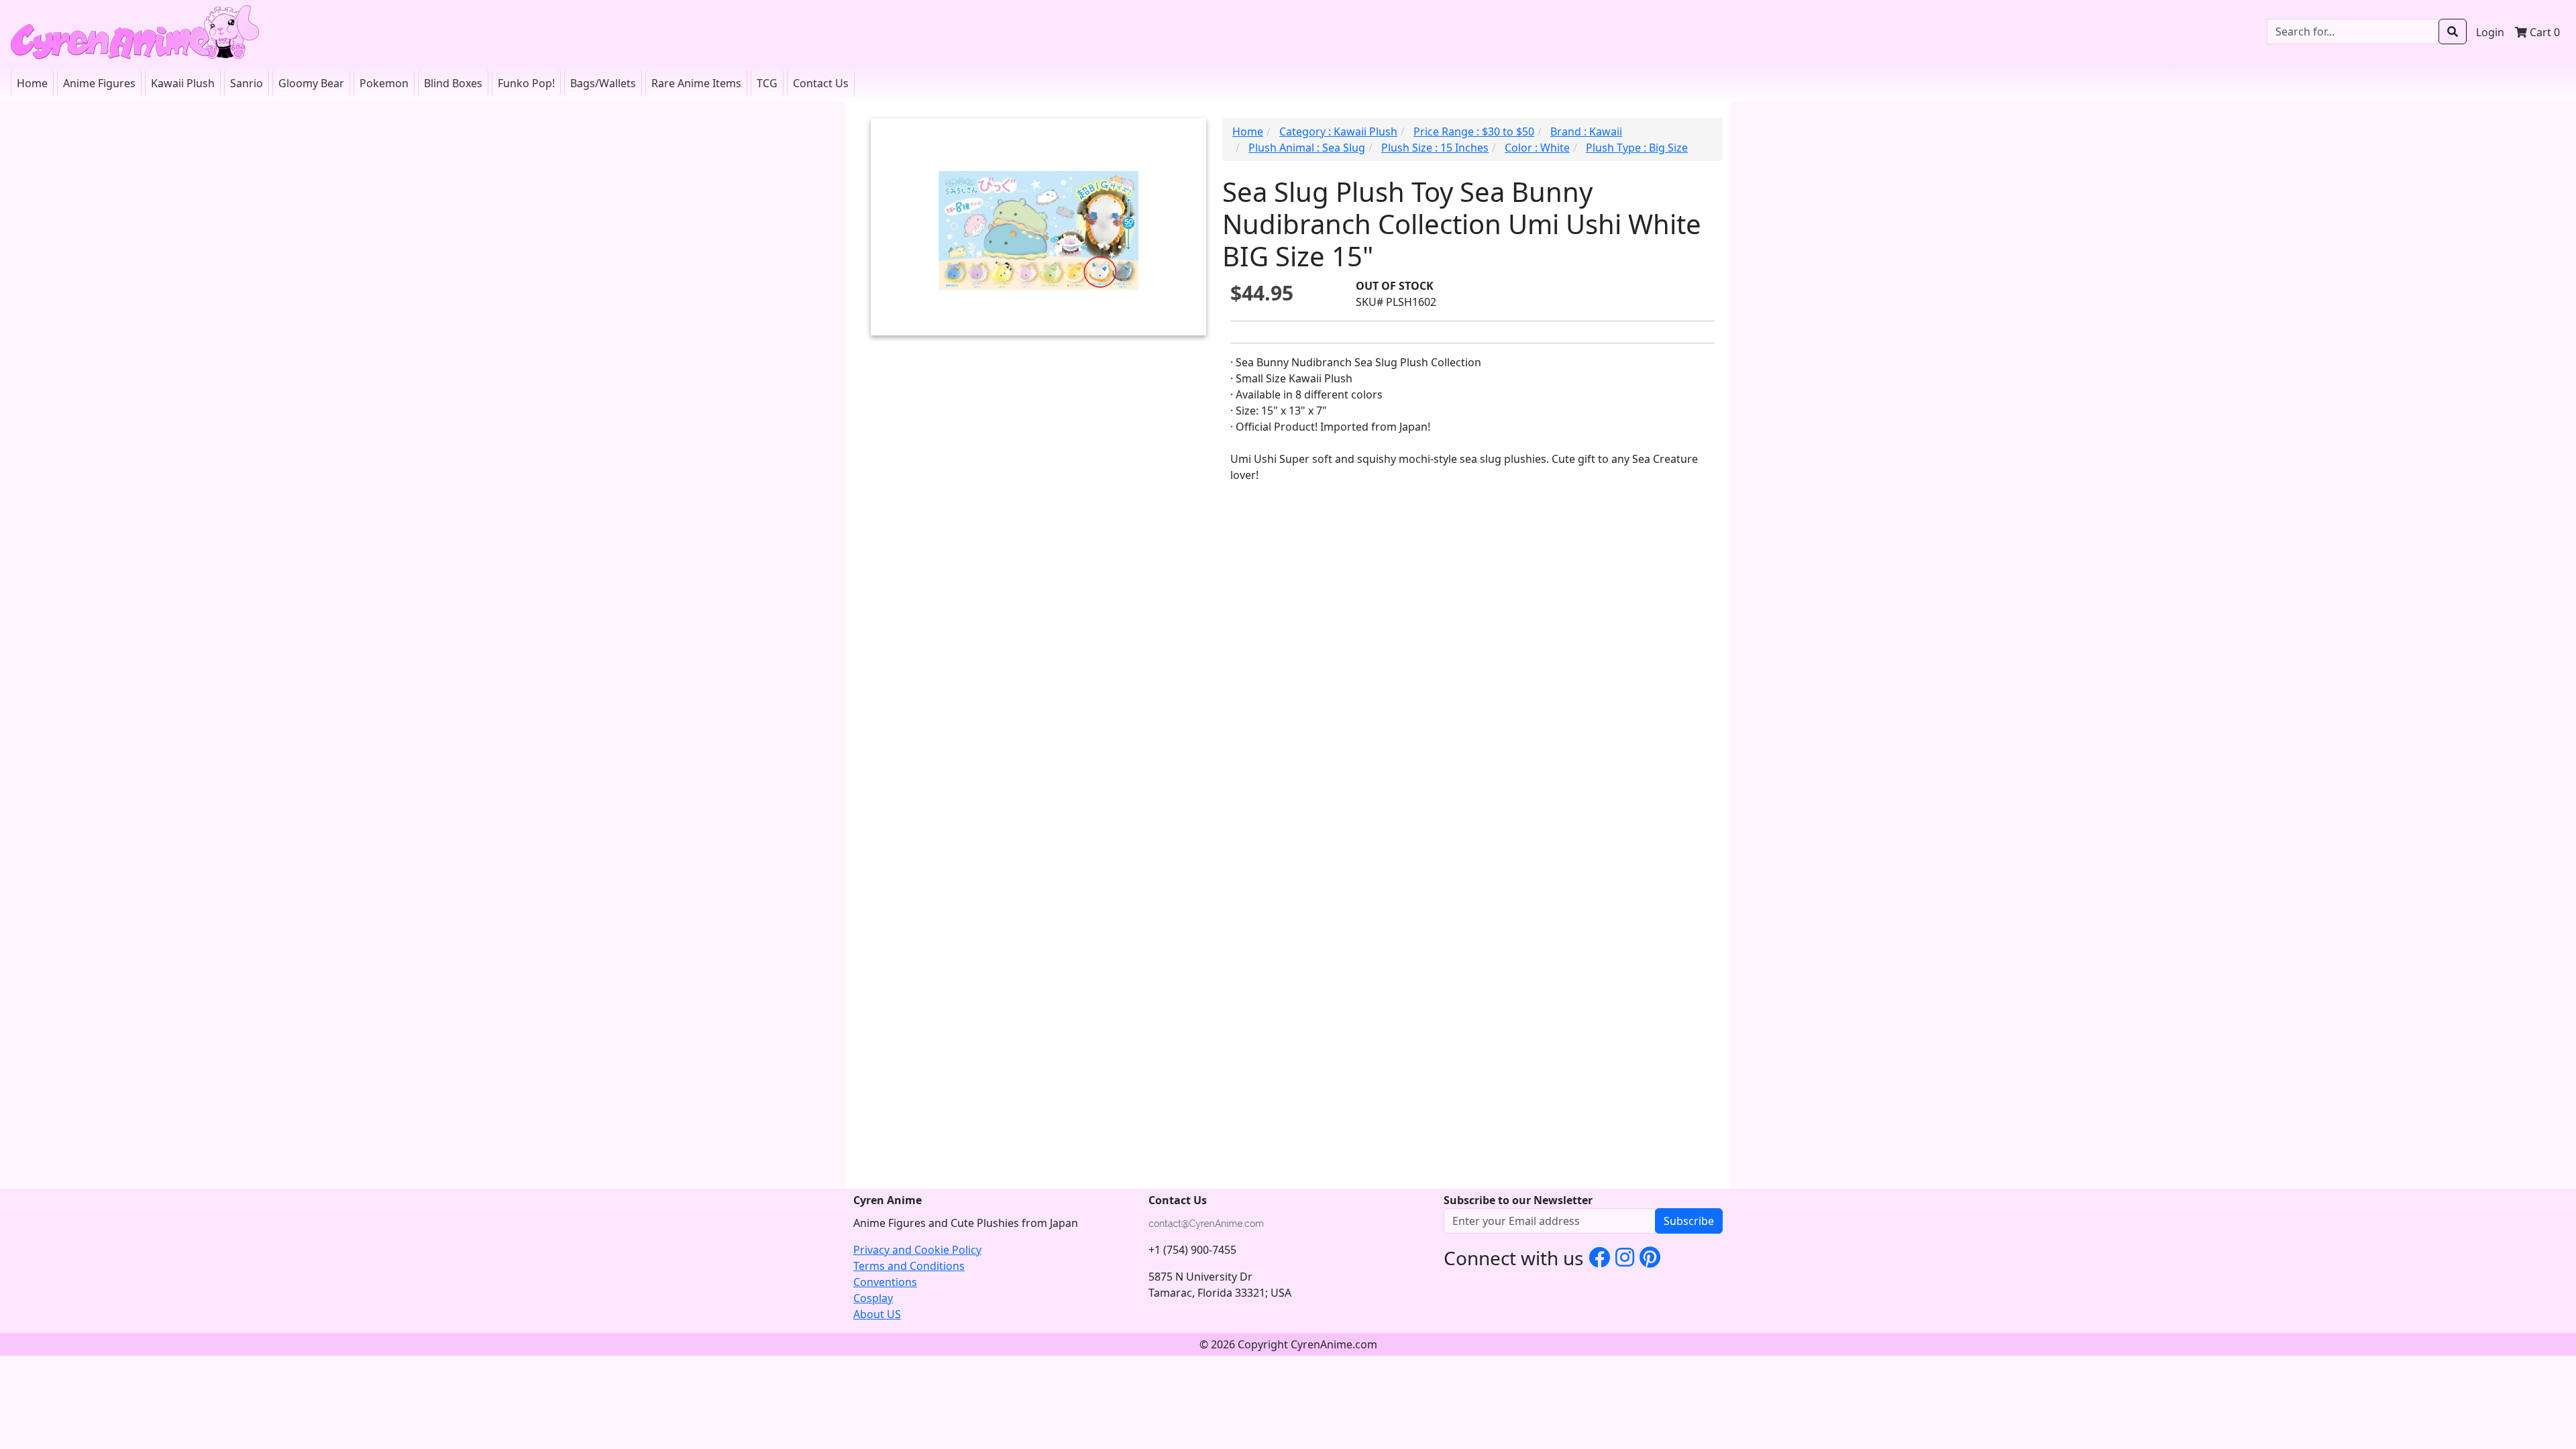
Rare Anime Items (696, 83)
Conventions (885, 1282)
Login (2490, 32)
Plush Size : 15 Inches (1435, 148)
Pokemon (384, 83)
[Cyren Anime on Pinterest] (1650, 1257)
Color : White (1537, 148)
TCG (767, 83)
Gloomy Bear (311, 83)
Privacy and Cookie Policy (917, 1250)
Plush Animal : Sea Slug (1307, 148)
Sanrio (247, 83)
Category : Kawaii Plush (1338, 131)
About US (877, 1314)
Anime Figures (99, 83)
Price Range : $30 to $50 (1474, 131)
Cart (2543, 32)
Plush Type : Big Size (1637, 148)
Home (32, 83)
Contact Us (821, 83)
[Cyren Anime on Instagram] (1625, 1257)
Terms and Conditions (909, 1266)
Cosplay (873, 1298)
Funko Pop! (526, 83)
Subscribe (1689, 1221)
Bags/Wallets (603, 83)
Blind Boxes (453, 83)
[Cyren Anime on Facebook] (1599, 1257)
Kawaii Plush (183, 83)
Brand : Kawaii (1586, 131)
